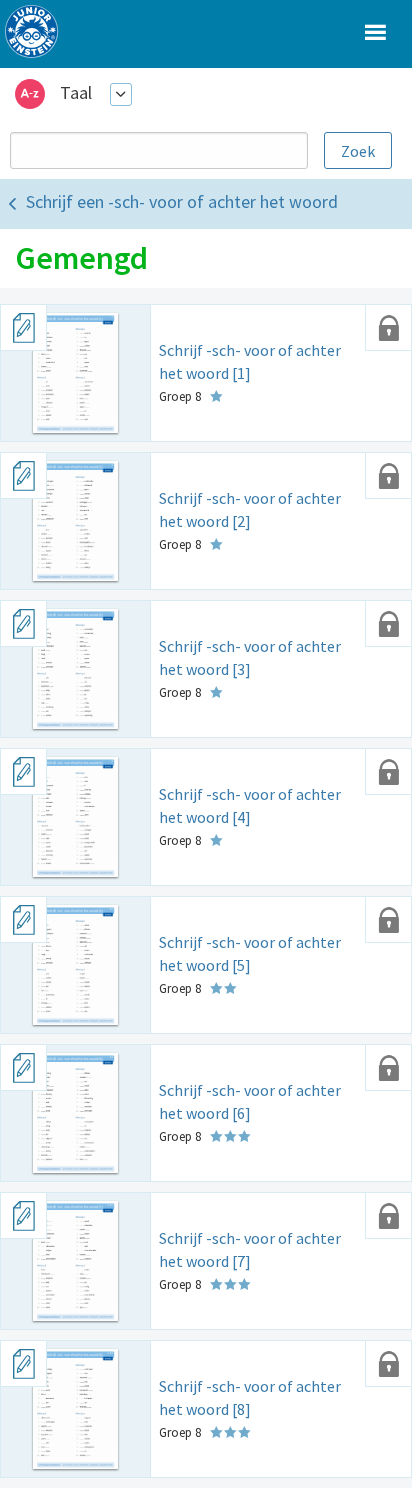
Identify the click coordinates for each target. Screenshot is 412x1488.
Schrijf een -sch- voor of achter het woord (182, 201)
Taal (76, 92)
